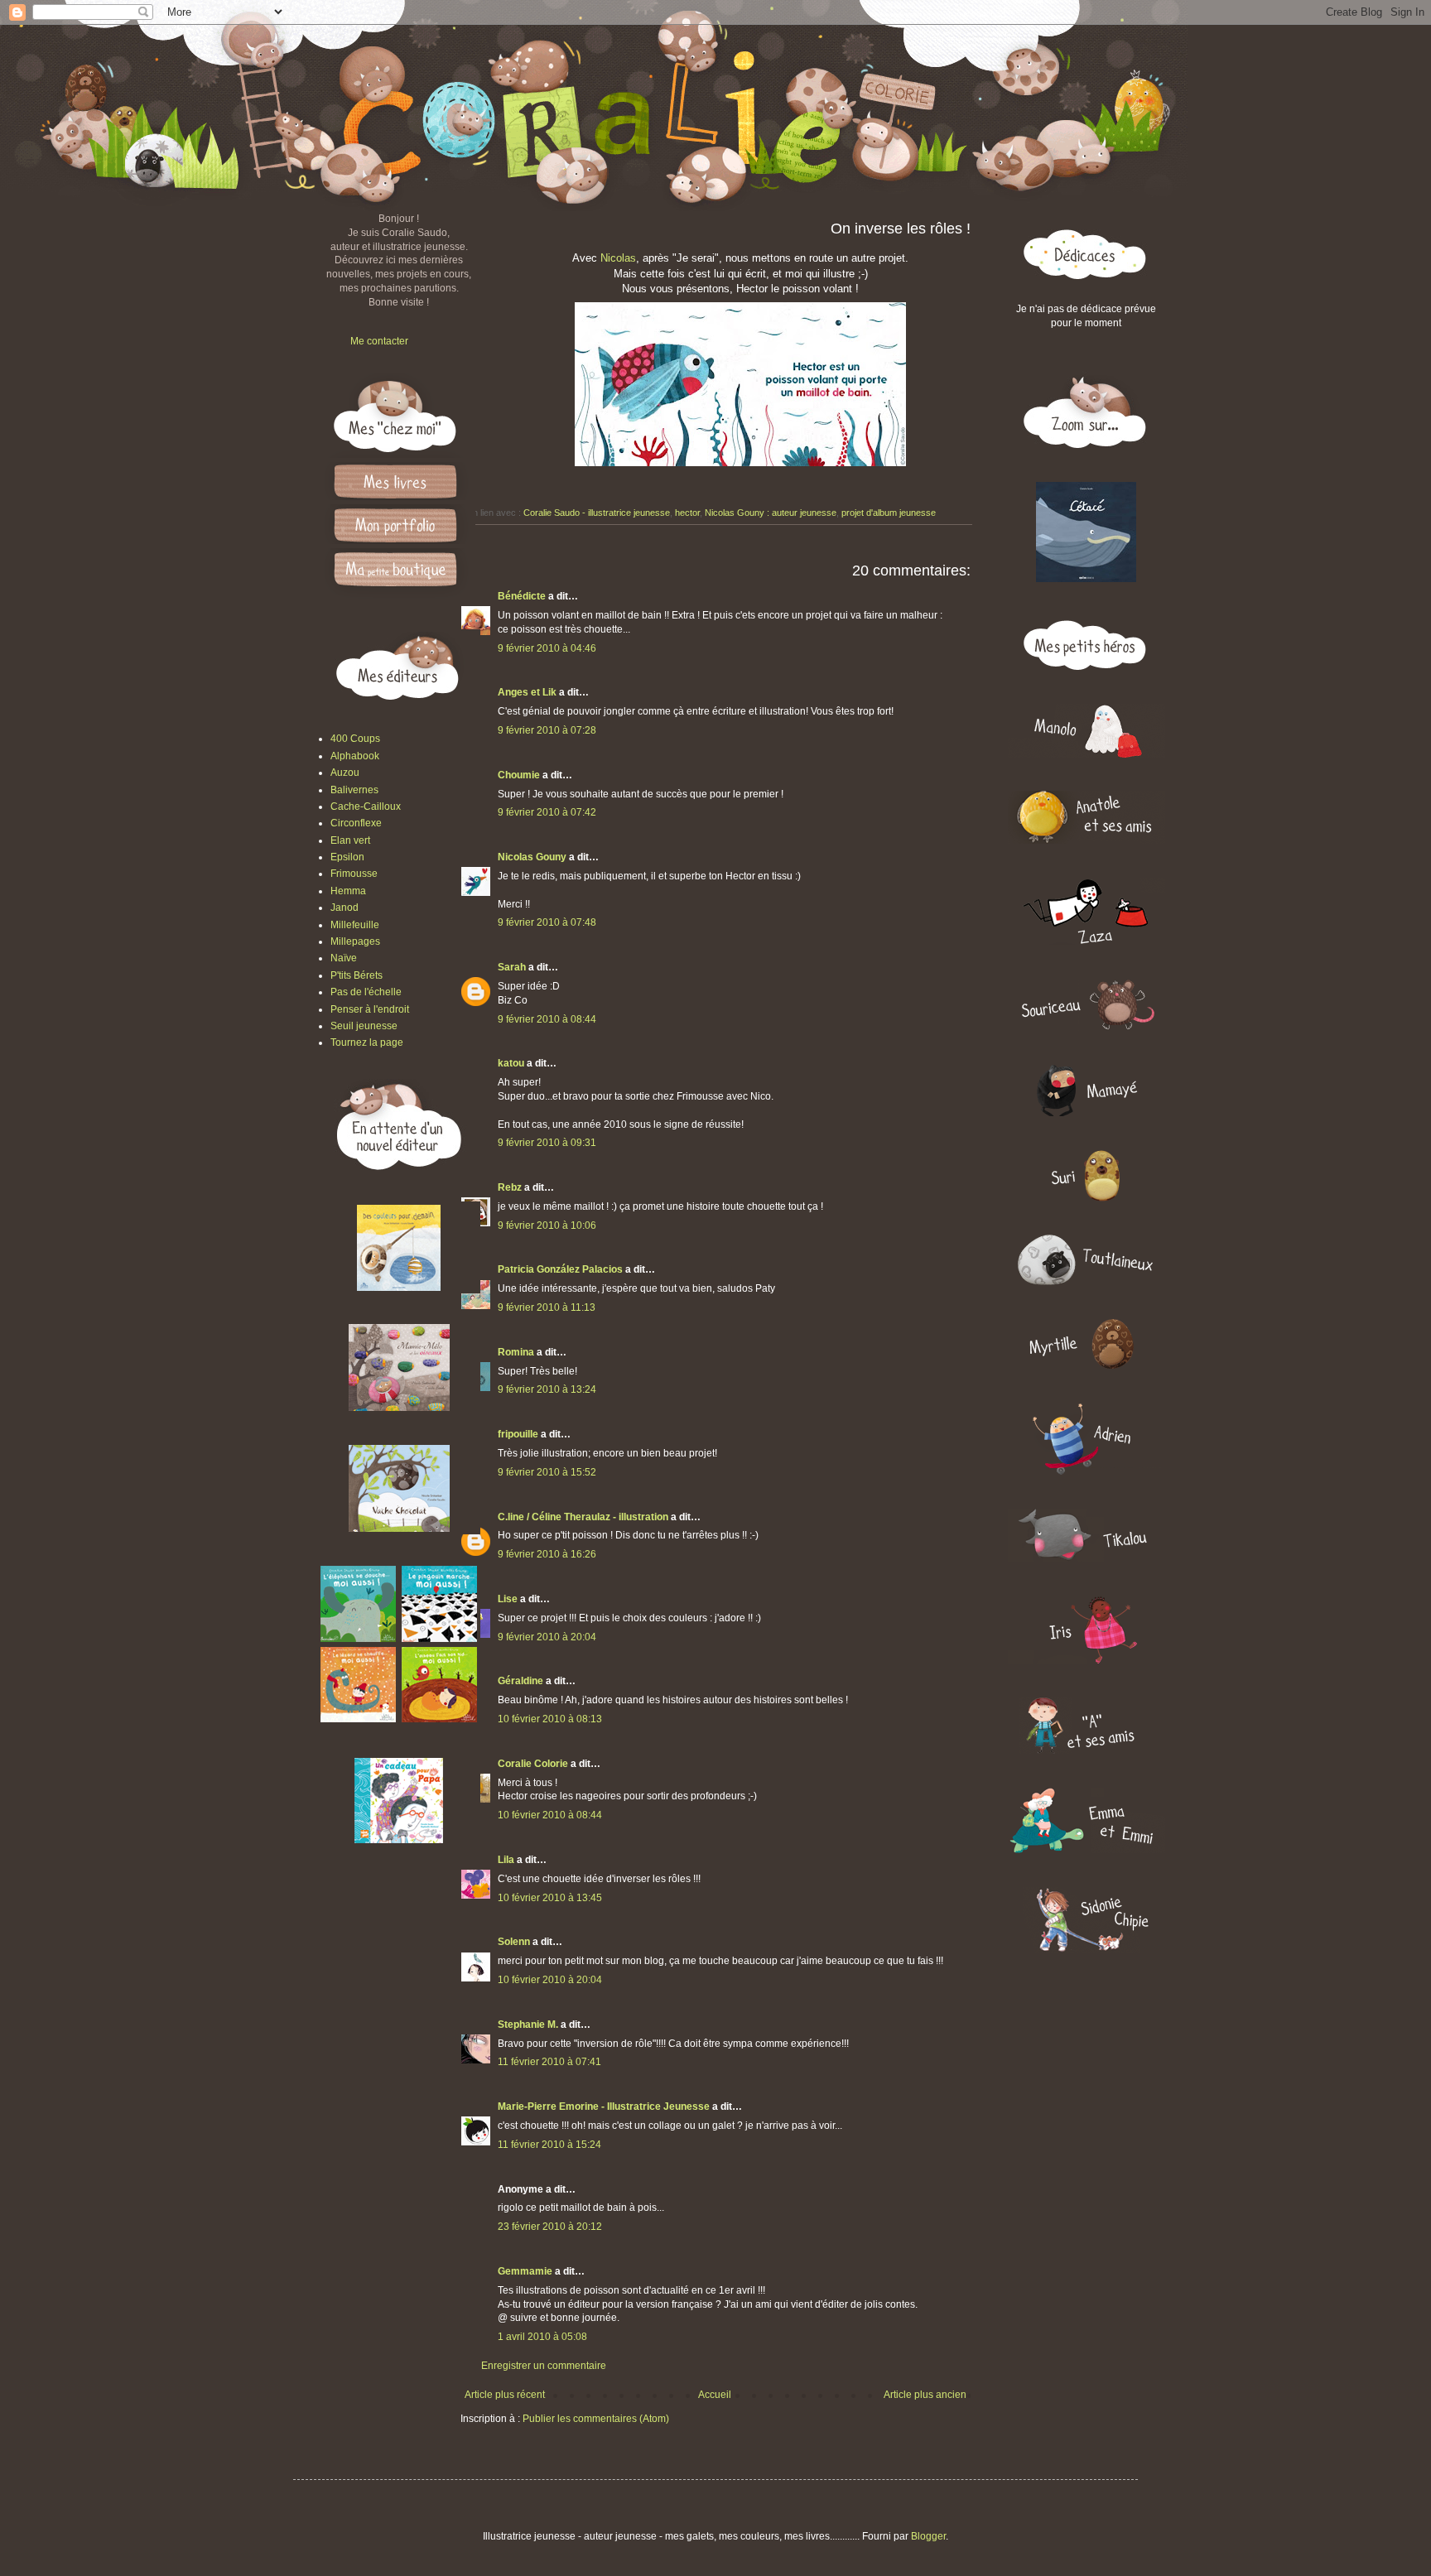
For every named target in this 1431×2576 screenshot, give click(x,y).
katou (511, 1063)
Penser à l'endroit (370, 1009)
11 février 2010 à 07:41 (549, 2062)
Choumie (519, 775)
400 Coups (355, 739)
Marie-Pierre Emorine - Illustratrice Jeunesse (604, 2107)
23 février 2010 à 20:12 (550, 2227)
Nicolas (618, 258)
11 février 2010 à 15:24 (549, 2145)
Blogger (928, 2536)
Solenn (514, 1942)
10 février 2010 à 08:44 (550, 1815)
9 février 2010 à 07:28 (547, 730)
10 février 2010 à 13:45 (550, 1898)
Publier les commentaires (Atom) (596, 2419)
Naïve (344, 958)
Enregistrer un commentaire (544, 2366)
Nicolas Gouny (532, 857)
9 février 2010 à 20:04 (547, 1637)
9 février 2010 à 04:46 (547, 648)
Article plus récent (505, 2395)
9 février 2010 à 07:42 (547, 812)
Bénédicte (522, 596)
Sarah (512, 967)
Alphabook (355, 756)
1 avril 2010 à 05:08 (542, 2337)
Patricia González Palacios (560, 1269)
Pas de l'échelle (366, 992)
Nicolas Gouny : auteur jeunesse (771, 513)
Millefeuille (355, 925)
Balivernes (354, 790)
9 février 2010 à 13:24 (547, 1389)
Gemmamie (525, 2271)
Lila (506, 1860)
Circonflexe (356, 823)
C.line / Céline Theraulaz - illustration (584, 1517)
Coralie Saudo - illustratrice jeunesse (597, 513)
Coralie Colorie (533, 1764)
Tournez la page (367, 1042)
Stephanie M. (528, 2025)
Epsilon (347, 857)
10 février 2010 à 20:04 (550, 1980)
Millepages (355, 941)
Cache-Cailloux (366, 807)
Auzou (345, 773)
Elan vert (350, 840)
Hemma (348, 891)
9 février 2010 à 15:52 (547, 1472)
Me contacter (379, 341)
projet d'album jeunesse (889, 513)
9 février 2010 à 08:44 (547, 1019)
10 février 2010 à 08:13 (550, 1719)
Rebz (510, 1187)
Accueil (715, 2395)
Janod (344, 908)
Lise (508, 1599)
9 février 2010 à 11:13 (547, 1307)
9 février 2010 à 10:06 (547, 1225)
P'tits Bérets (357, 975)
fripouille (518, 1434)
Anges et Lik (527, 692)
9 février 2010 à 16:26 (547, 1554)
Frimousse (354, 874)
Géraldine (520, 1681)
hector (687, 513)
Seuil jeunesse (364, 1026)
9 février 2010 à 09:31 (547, 1143)
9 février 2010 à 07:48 (547, 922)
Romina (516, 1352)
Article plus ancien (925, 2395)
